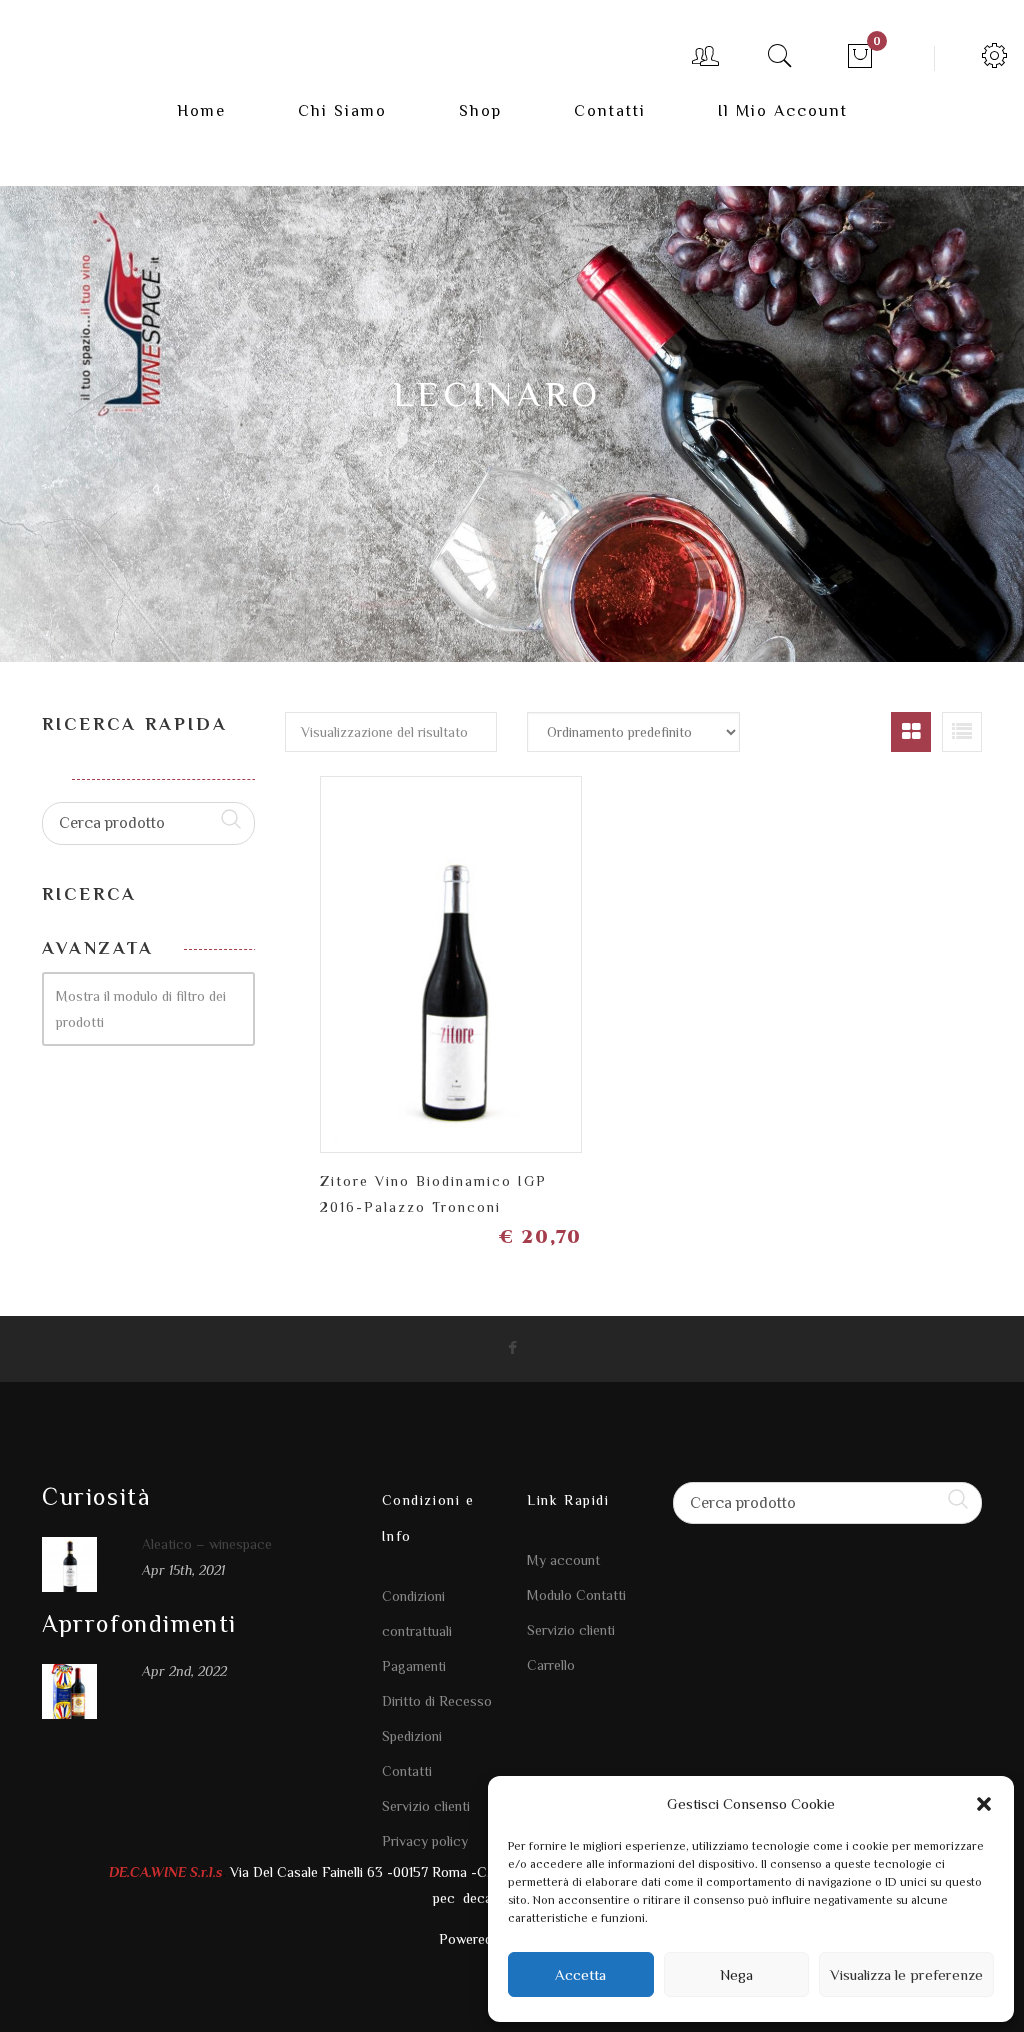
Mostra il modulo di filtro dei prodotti (141, 1009)
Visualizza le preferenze (906, 1974)
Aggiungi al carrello (556, 956)
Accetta (580, 1974)
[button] (984, 1804)
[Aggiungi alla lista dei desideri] (416, 956)
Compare (486, 948)
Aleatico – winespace (207, 1544)
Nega (736, 1974)
